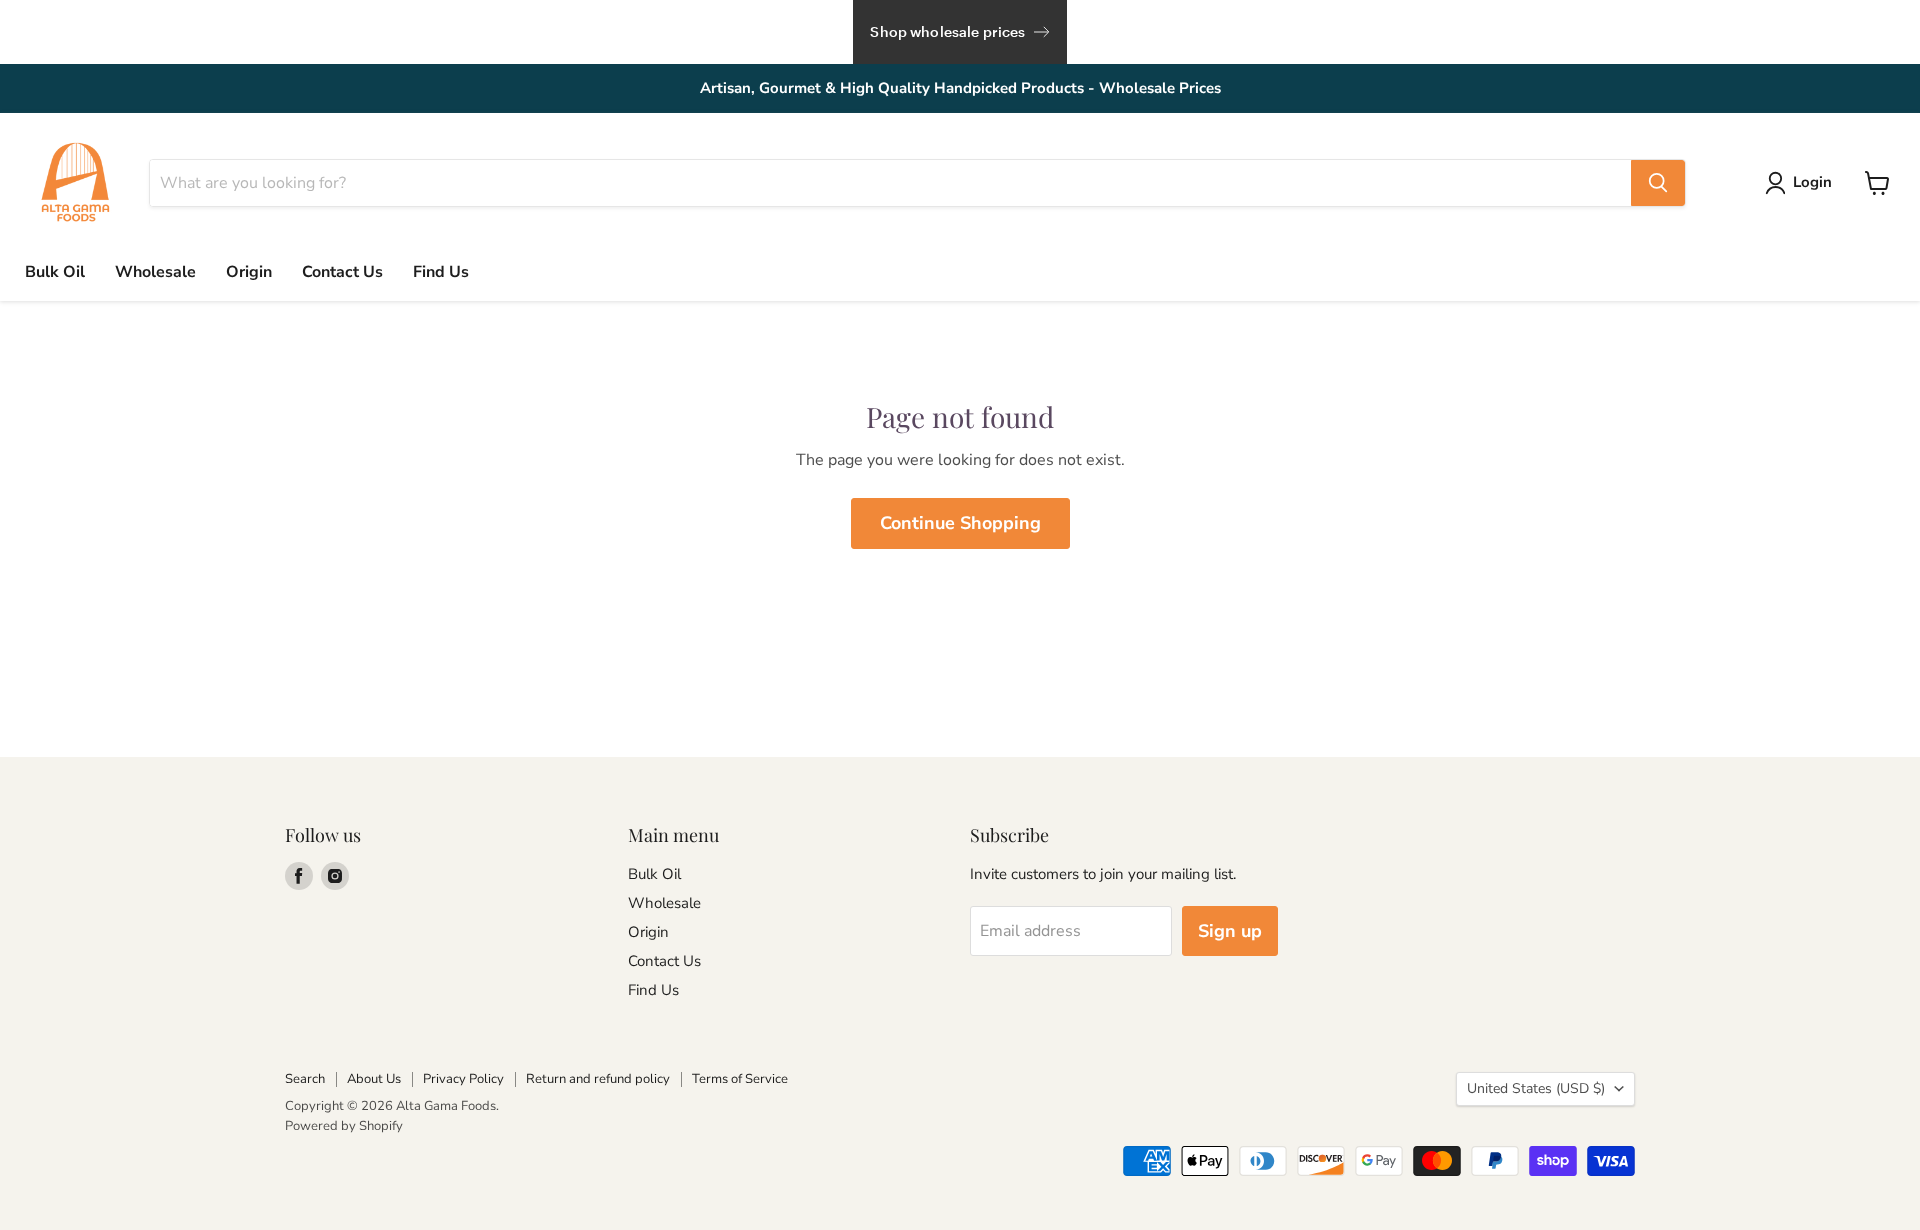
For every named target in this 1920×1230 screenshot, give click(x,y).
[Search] (1658, 183)
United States (1536, 1088)
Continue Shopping (960, 523)
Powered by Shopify (344, 1126)
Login (1812, 182)
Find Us (441, 272)
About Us (374, 1079)
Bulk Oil (55, 272)
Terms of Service (740, 1079)
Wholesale (155, 272)
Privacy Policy (463, 1079)
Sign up (1230, 931)
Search (305, 1079)
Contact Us (342, 272)
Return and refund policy (598, 1079)
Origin (249, 272)
